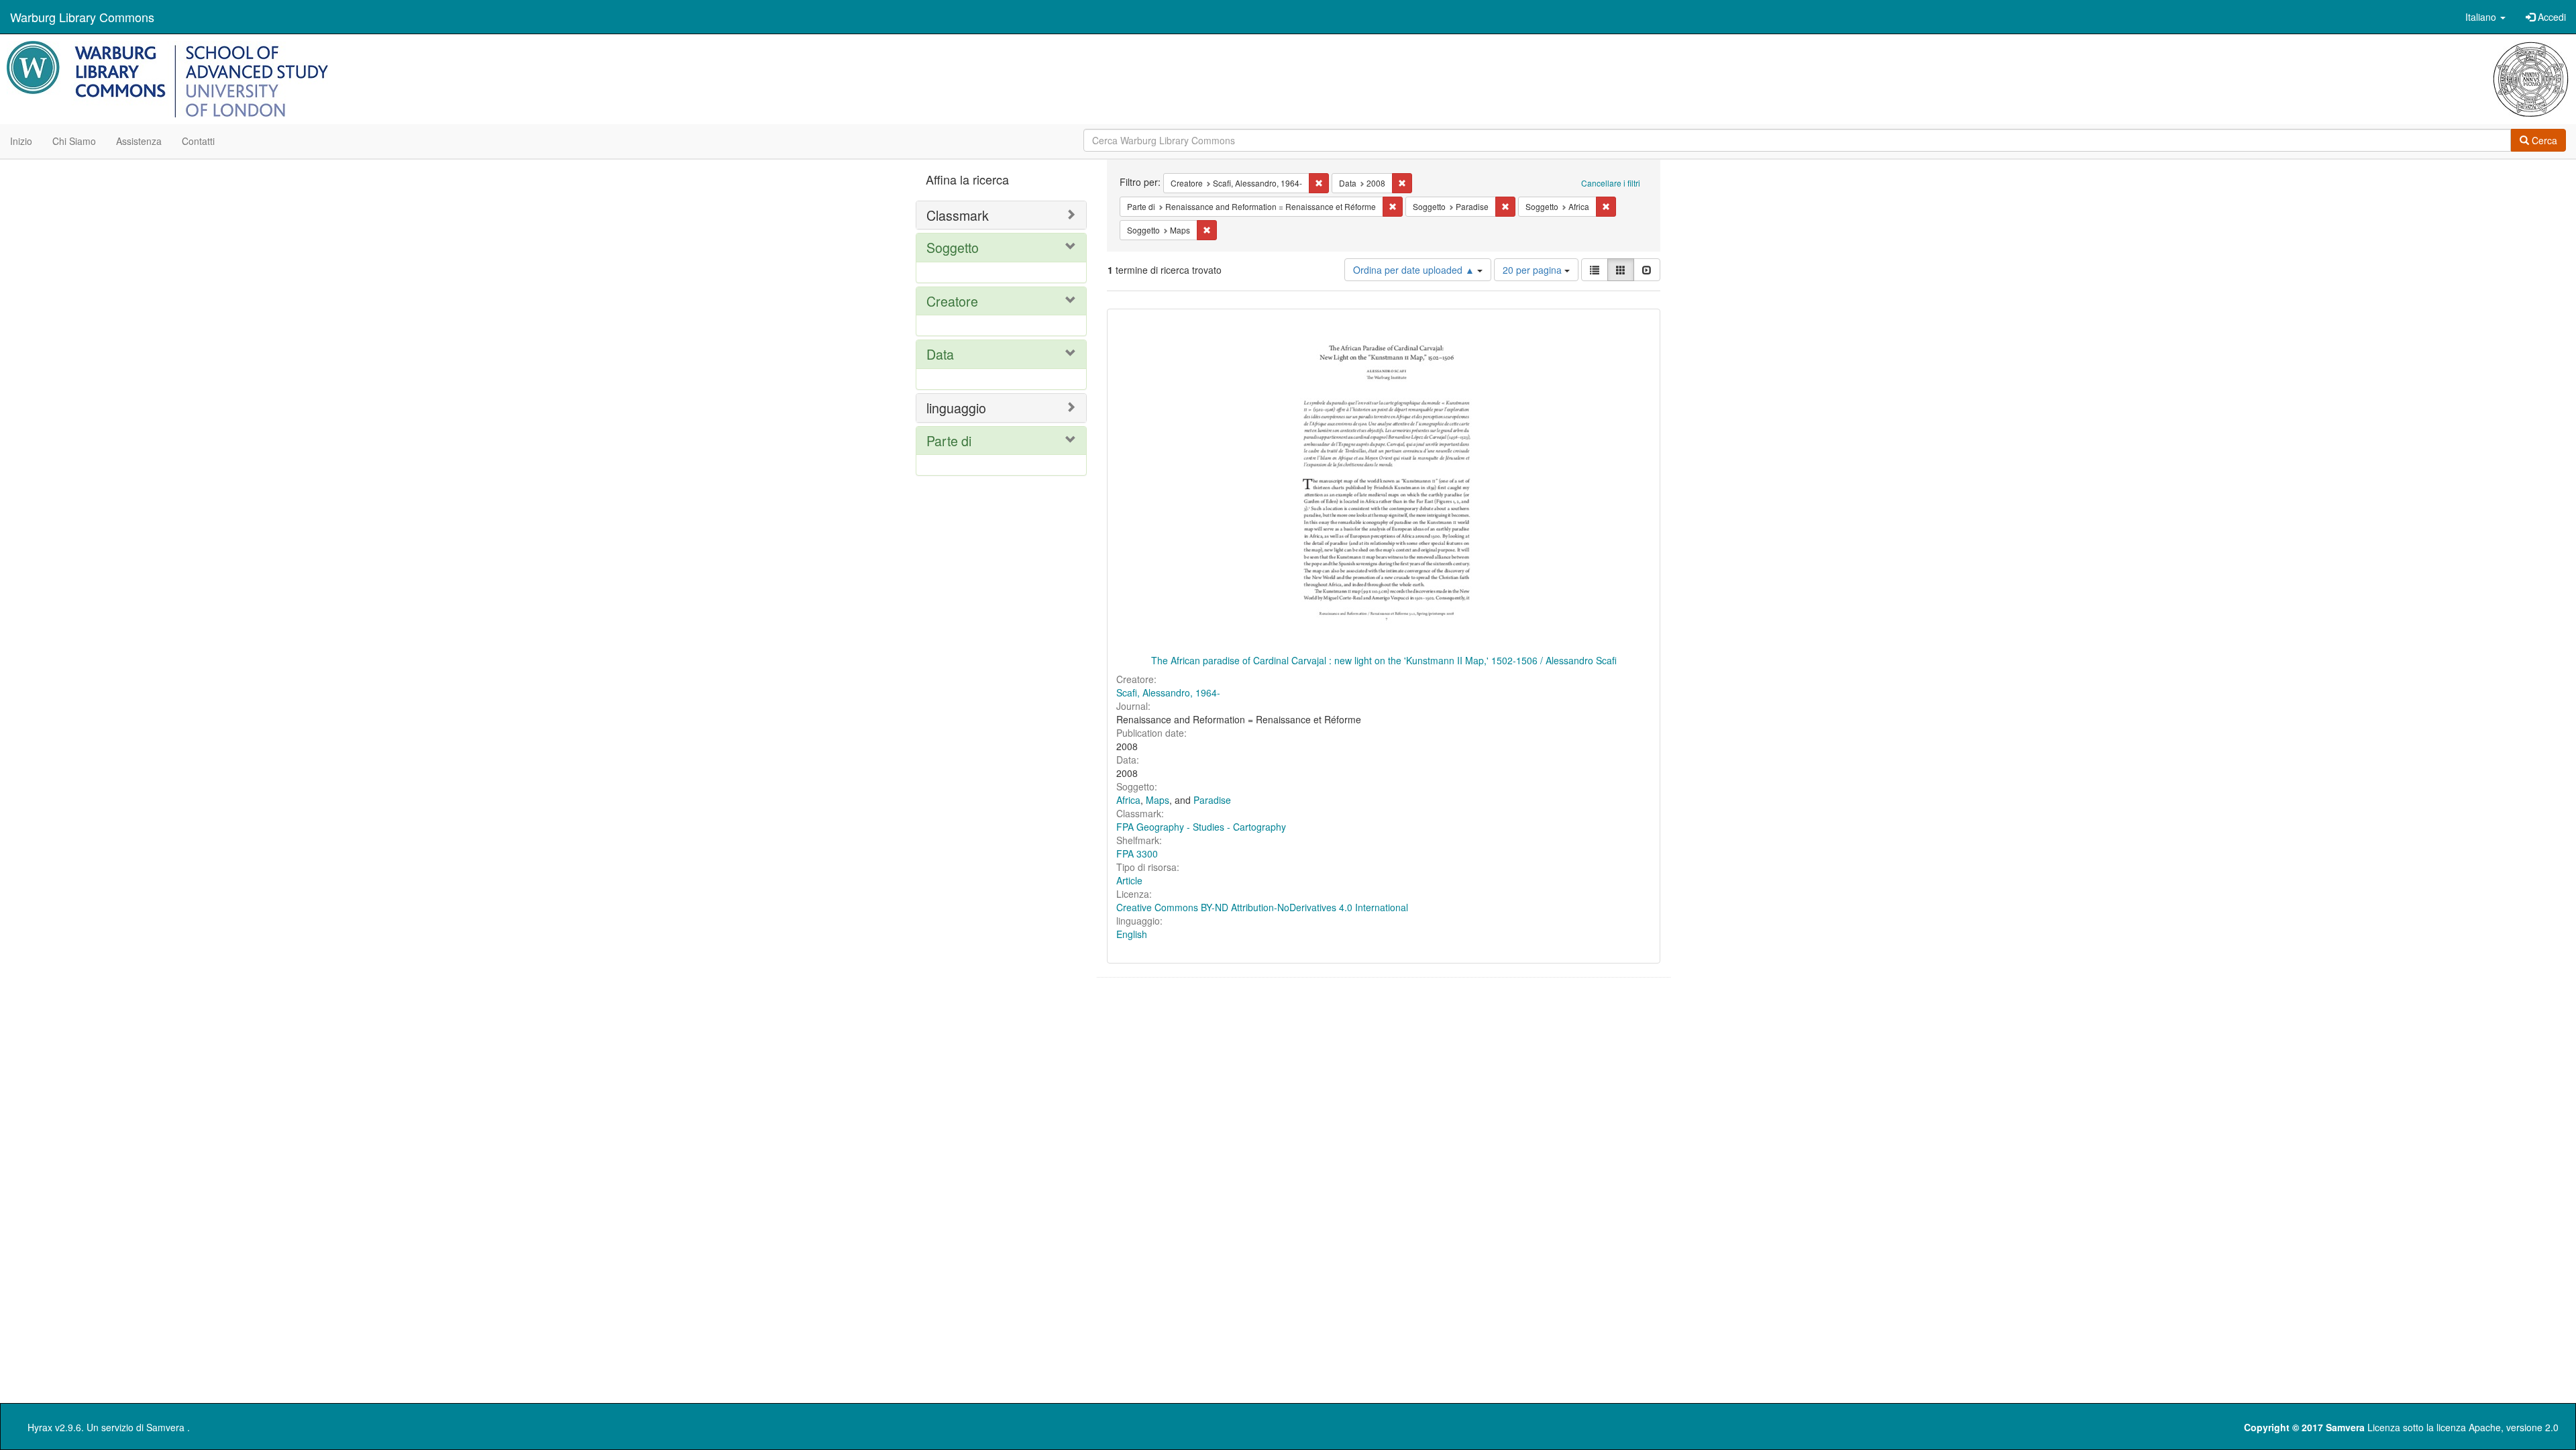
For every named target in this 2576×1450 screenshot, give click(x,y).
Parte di (949, 441)
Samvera (165, 1427)
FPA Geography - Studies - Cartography (1201, 827)
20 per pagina (1534, 270)
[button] (2485, 17)
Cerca (2543, 140)
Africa (1128, 800)
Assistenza (139, 141)
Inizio (21, 141)
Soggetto (953, 247)
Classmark (958, 215)
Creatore (952, 301)
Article (1129, 880)
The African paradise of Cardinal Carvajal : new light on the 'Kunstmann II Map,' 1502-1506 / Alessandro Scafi (1384, 660)
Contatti (198, 141)
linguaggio (956, 408)
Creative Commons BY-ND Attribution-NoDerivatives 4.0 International (1262, 907)
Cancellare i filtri (1611, 183)
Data (940, 354)
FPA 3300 (1137, 853)
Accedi (2551, 17)
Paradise (1212, 800)
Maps (1158, 800)
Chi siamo (74, 141)
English (1132, 934)
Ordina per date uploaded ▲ (1415, 270)
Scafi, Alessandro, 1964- (1168, 692)
